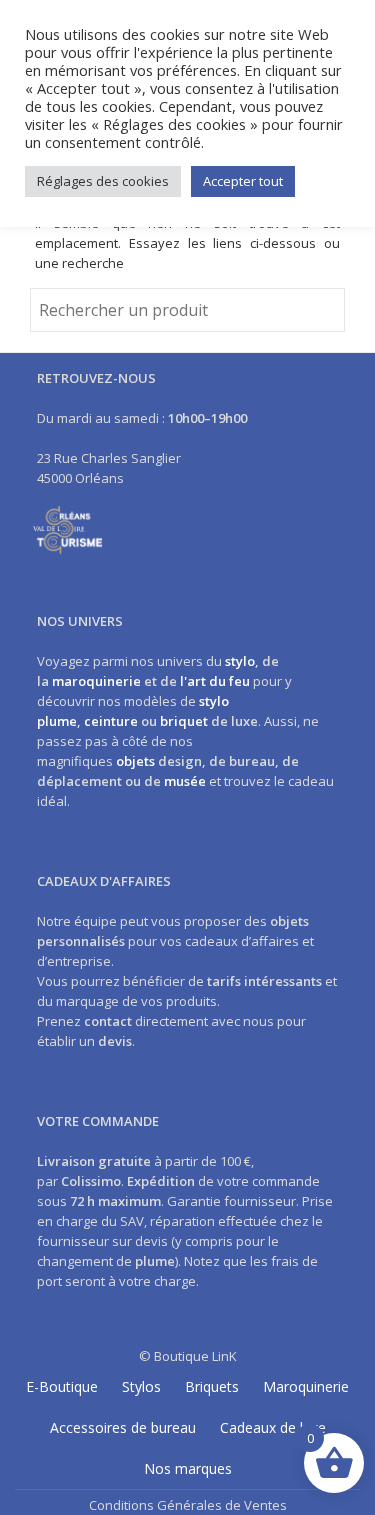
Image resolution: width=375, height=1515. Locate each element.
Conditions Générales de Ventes (188, 1505)
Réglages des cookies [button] (103, 181)
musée (185, 781)
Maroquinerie (306, 1386)
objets (135, 761)
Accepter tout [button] (243, 181)
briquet (184, 721)
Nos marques (188, 1468)
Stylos (141, 1386)
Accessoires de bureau (123, 1427)
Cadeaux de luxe (273, 1427)
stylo (240, 661)
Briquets (212, 1386)
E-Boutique (62, 1386)
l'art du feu (215, 681)
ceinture (111, 721)
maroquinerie (96, 681)
